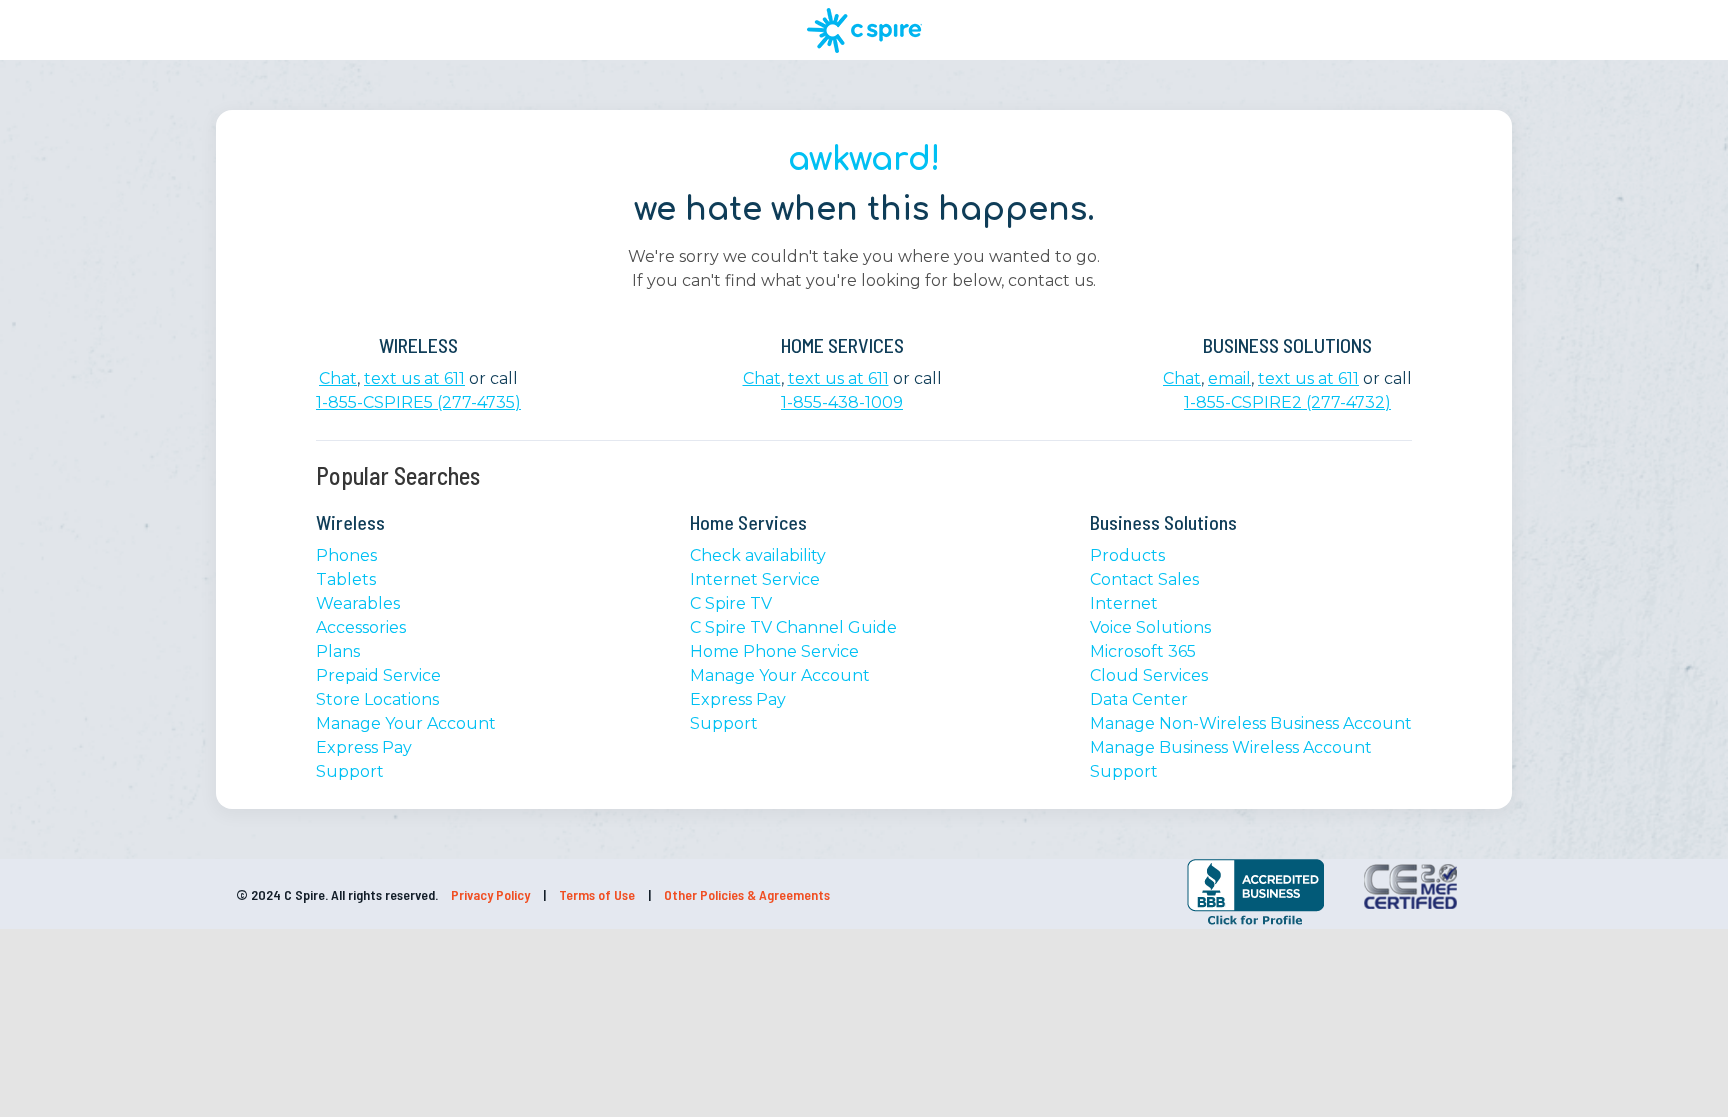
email (1229, 378)
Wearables (358, 603)
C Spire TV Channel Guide (793, 627)
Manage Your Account (406, 723)
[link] (1127, 888)
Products (1127, 555)
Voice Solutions (1150, 627)
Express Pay (364, 747)
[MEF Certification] (1410, 887)
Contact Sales (1144, 579)
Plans (338, 651)
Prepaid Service (378, 675)
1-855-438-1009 (842, 402)
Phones (346, 555)
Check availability (758, 555)
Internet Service (755, 579)
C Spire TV (731, 603)
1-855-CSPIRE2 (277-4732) (1287, 402)
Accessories (361, 627)
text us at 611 (414, 378)
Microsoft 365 (1143, 651)
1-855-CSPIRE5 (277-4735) (418, 402)
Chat (338, 378)
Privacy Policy (492, 894)
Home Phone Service (774, 651)
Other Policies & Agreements (747, 894)
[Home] (864, 30)
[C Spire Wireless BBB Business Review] (1255, 924)
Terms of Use (598, 894)
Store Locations (377, 699)
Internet (1124, 603)
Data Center (1139, 699)
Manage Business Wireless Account (1231, 747)
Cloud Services (1149, 675)
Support (350, 771)
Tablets (346, 579)
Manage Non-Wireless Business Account (1251, 723)
